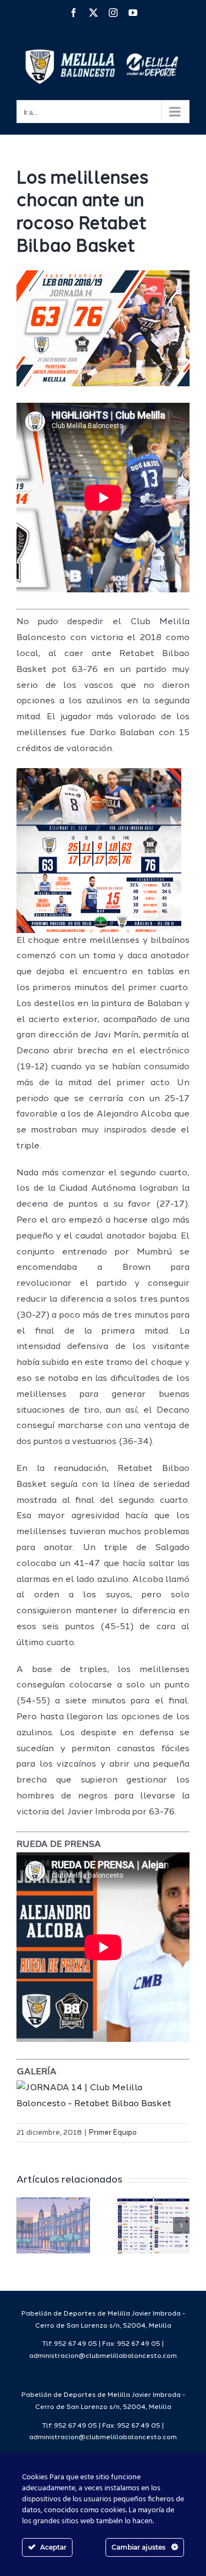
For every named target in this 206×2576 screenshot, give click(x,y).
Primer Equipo (113, 2133)
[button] (25, 2225)
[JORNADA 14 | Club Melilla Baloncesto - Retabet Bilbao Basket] (103, 2088)
